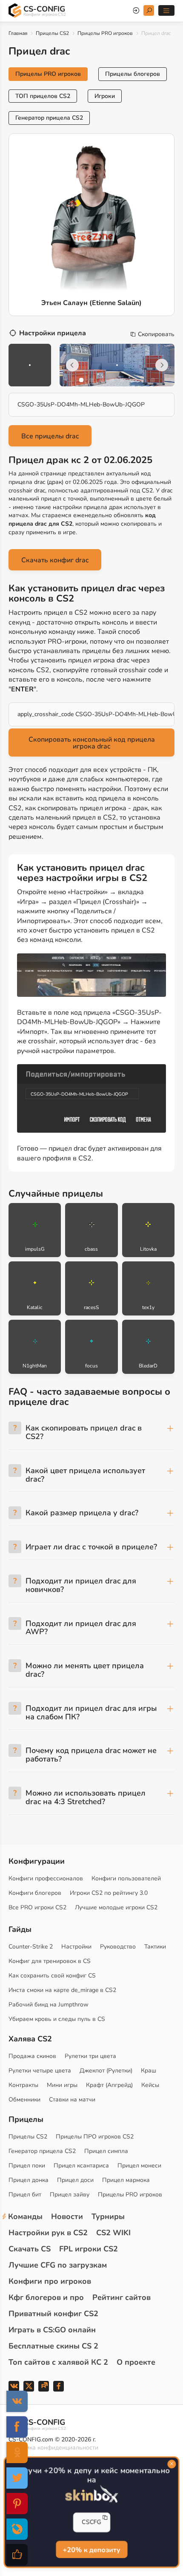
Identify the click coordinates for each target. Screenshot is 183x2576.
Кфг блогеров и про (46, 2297)
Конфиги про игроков (50, 2281)
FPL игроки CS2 (89, 2249)
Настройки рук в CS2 (48, 2233)
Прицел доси (75, 2180)
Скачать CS (30, 2249)
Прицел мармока (126, 2180)
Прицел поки (27, 2166)
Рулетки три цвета (90, 2056)
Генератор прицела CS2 (49, 118)
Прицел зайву (70, 2195)
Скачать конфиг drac (55, 560)
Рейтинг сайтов (122, 2297)
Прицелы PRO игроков (105, 33)
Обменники (24, 2100)
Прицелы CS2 (52, 33)
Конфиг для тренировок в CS (50, 1961)
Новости (67, 2216)
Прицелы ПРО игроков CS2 (95, 2137)
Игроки (105, 96)
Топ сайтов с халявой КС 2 (58, 2362)
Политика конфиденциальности (53, 2448)
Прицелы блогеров (133, 74)
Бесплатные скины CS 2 (53, 2346)
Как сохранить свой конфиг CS (52, 1976)
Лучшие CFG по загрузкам (58, 2265)
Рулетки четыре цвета (40, 2071)
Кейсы (150, 2085)
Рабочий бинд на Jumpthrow (49, 2005)
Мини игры (62, 2085)
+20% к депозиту (91, 2550)
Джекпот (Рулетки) (106, 2071)
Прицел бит (25, 2195)
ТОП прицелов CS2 (43, 96)
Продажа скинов (32, 2056)
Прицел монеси (139, 2166)
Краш (149, 2071)
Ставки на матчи (72, 2100)
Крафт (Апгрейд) (109, 2085)
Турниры (108, 2216)
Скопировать (156, 334)
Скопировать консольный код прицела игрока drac (92, 743)
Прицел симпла (106, 2151)
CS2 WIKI (113, 2233)
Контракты (23, 2085)
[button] (81, 380)
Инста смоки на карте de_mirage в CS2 (62, 1990)
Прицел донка (29, 2180)
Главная (18, 33)
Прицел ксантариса (81, 2166)
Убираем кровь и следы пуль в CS (57, 2019)
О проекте (136, 2362)
